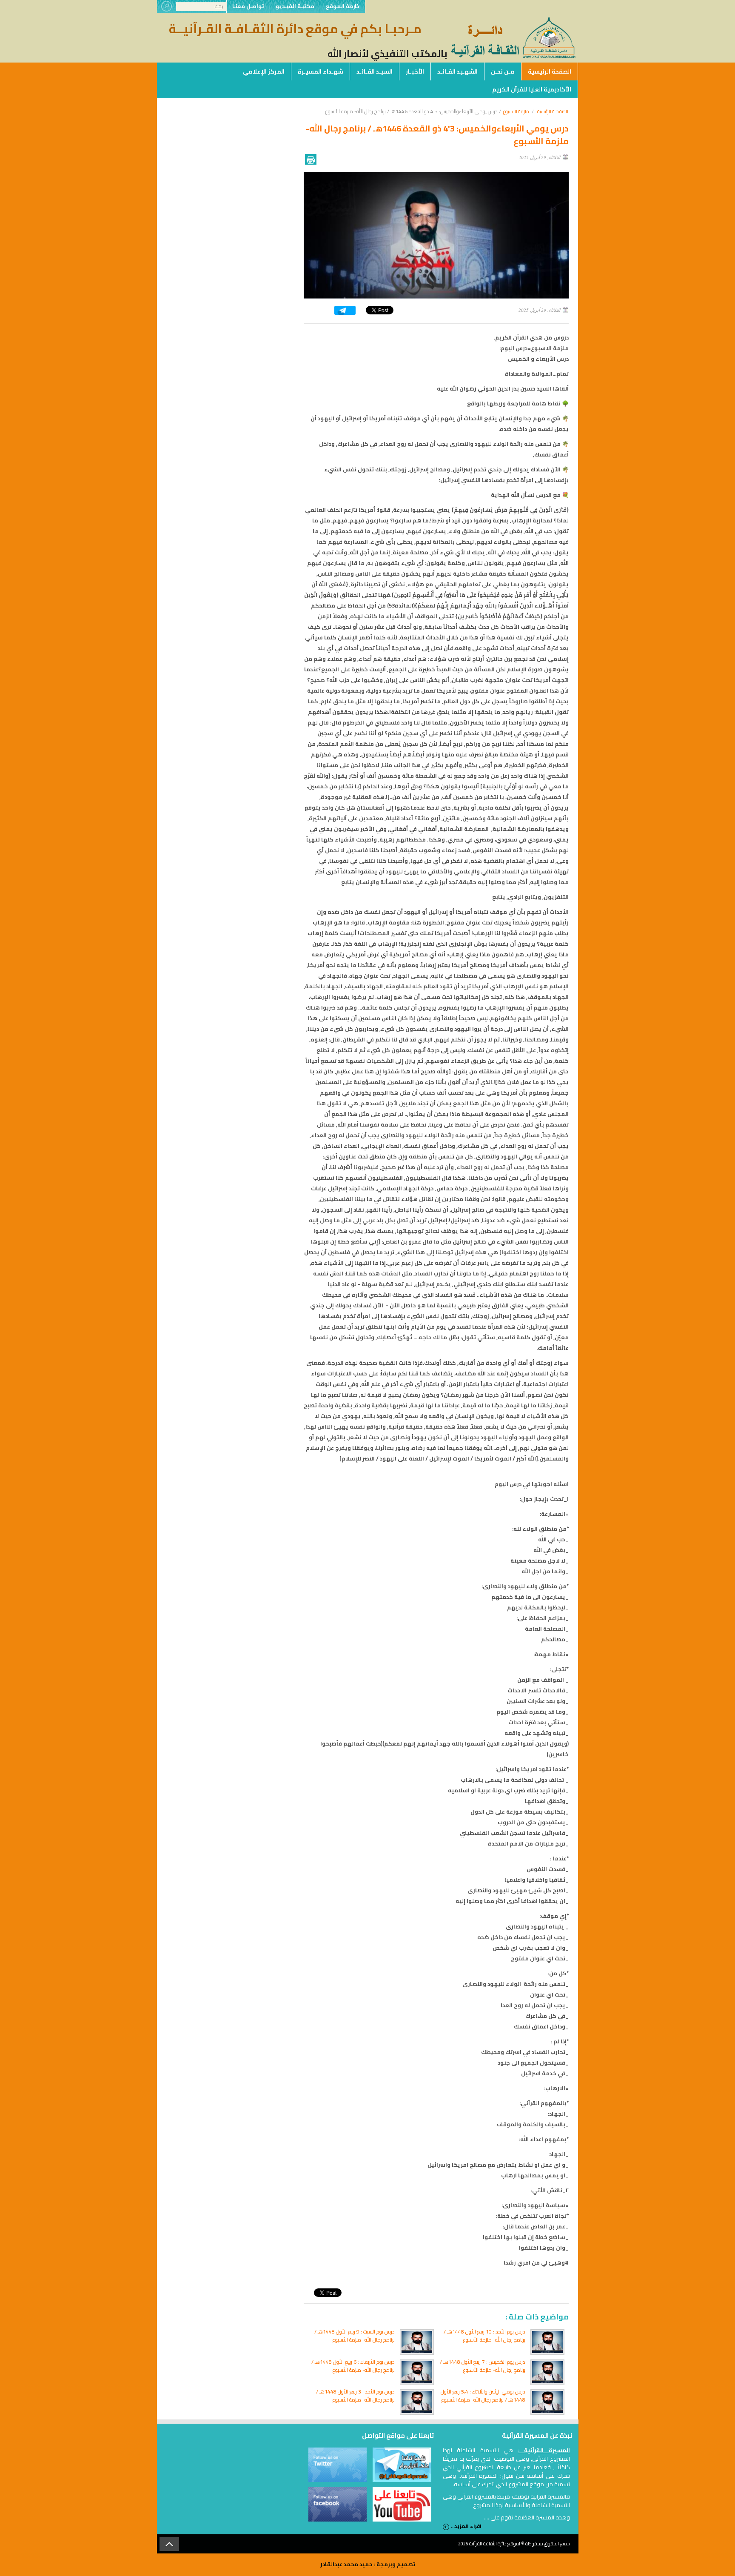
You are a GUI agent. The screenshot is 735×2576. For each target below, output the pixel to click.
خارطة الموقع (343, 6)
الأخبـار (415, 71)
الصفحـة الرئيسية (553, 111)
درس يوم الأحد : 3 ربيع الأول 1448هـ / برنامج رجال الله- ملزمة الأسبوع (355, 2396)
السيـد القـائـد (375, 71)
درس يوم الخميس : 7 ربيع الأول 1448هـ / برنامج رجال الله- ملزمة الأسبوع (483, 2366)
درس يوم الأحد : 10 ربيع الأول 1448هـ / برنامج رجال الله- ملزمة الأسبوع (484, 2336)
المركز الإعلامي (264, 71)
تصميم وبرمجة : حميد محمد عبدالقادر (368, 2564)
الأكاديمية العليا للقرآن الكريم (532, 89)
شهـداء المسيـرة (320, 71)
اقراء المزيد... (466, 2526)
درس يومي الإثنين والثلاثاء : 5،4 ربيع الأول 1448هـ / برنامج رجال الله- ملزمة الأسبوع (483, 2396)
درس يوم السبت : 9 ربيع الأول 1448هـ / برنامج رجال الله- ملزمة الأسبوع (355, 2336)
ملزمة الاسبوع (516, 111)
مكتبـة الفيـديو (295, 6)
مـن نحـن (503, 71)
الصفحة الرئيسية (550, 71)
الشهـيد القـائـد (457, 71)
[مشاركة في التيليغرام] (345, 313)
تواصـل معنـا (248, 6)
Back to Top (169, 2544)
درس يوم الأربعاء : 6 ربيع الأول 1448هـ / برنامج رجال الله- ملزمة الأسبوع (353, 2366)
